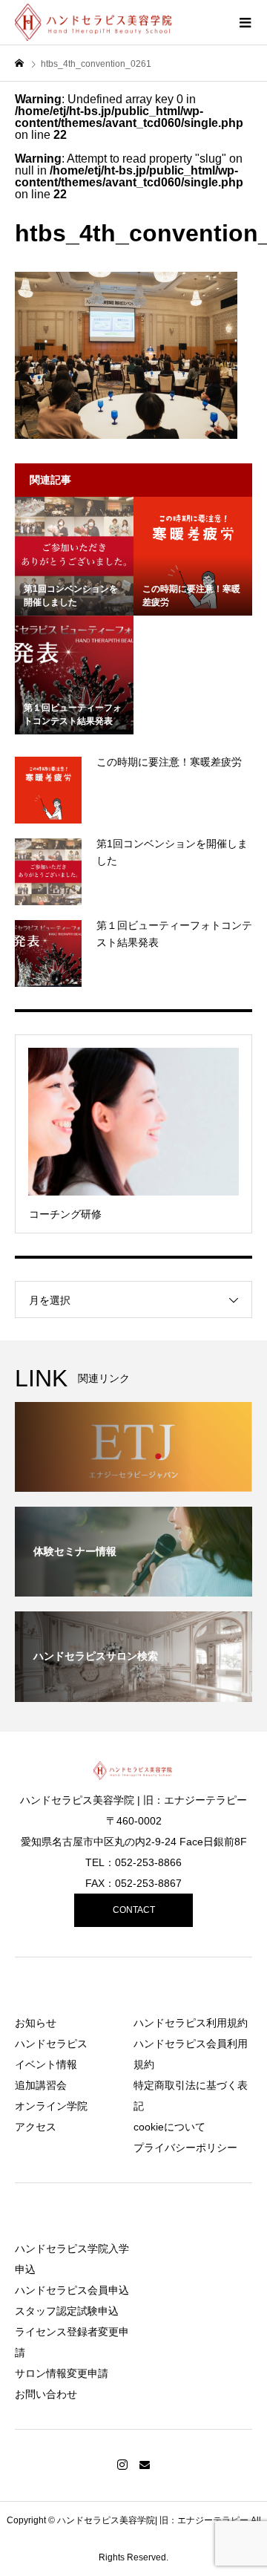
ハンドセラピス (51, 2044)
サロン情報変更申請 (62, 2373)
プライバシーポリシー (185, 2148)
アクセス (36, 2127)
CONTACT (134, 1910)
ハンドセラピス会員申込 (72, 2290)
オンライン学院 (51, 2106)
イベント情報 (46, 2064)
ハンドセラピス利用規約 (191, 2023)
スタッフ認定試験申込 (67, 2311)
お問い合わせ (46, 2394)
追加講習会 (41, 2085)
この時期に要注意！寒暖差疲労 (169, 762)
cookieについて (169, 2127)
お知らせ (36, 2023)
